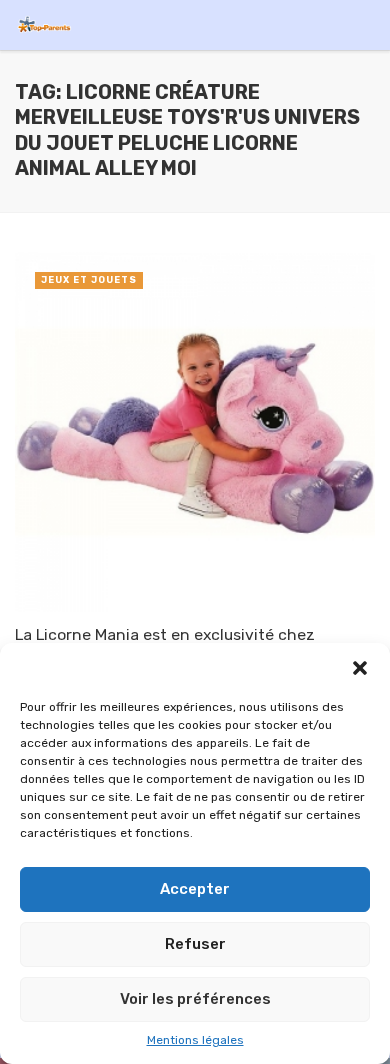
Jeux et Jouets (89, 280)
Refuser (195, 944)
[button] (360, 668)
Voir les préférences (195, 999)
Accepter (195, 889)
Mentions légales (195, 1040)
